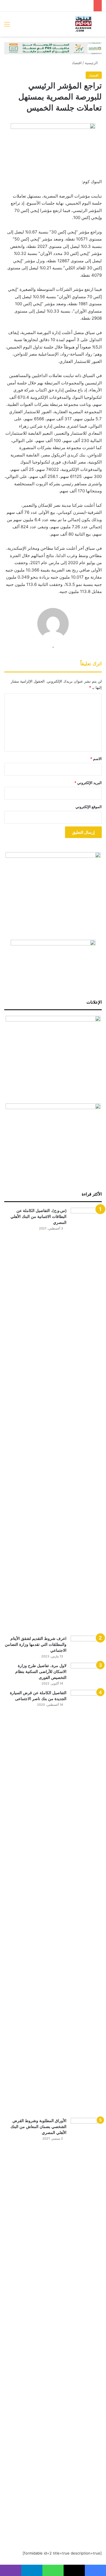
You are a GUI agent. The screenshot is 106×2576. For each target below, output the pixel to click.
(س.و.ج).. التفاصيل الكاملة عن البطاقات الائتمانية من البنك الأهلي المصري (38, 1216)
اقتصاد (77, 63)
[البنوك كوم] (83, 24)
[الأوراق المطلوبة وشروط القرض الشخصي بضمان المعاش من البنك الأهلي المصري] (86, 2330)
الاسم (96, 759)
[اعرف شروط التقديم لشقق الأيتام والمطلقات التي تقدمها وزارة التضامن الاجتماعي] (86, 1646)
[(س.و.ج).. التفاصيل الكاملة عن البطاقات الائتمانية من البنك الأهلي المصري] (86, 1420)
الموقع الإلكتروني (89, 807)
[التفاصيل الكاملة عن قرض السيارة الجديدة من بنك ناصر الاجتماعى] (86, 1902)
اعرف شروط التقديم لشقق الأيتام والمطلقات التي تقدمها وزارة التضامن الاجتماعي (36, 1644)
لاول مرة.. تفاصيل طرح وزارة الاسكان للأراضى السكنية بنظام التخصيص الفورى (41, 1672)
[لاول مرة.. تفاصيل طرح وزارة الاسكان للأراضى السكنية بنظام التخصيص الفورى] (86, 1673)
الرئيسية (92, 63)
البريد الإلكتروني (88, 783)
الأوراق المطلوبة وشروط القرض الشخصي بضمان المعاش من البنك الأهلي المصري (38, 2127)
